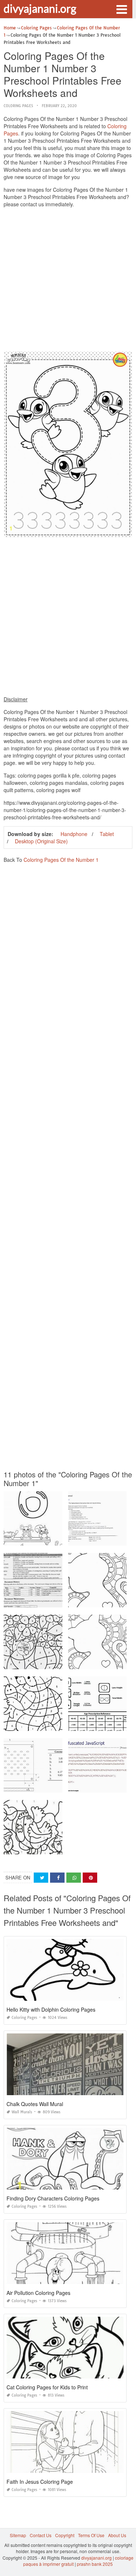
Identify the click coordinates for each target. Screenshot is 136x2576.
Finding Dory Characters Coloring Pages (53, 2198)
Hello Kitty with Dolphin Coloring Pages (51, 2009)
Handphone (74, 834)
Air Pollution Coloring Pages (38, 2293)
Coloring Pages (18, 106)
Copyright (65, 2535)
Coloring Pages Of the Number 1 (61, 860)
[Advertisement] (68, 281)
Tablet (107, 834)
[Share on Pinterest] (90, 1878)
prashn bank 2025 (95, 2564)
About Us (117, 2535)
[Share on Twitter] (41, 1878)
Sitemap (18, 2535)
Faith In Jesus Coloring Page (40, 2482)
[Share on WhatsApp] (74, 1878)
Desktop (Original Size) (41, 841)
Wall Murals (22, 2112)
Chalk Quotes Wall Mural (35, 2104)
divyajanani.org (40, 8)
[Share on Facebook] (57, 1878)
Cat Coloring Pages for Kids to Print (47, 2387)
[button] (121, 9)
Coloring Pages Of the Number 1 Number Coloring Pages (62, 1724)
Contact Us (41, 2535)
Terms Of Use (91, 2535)
